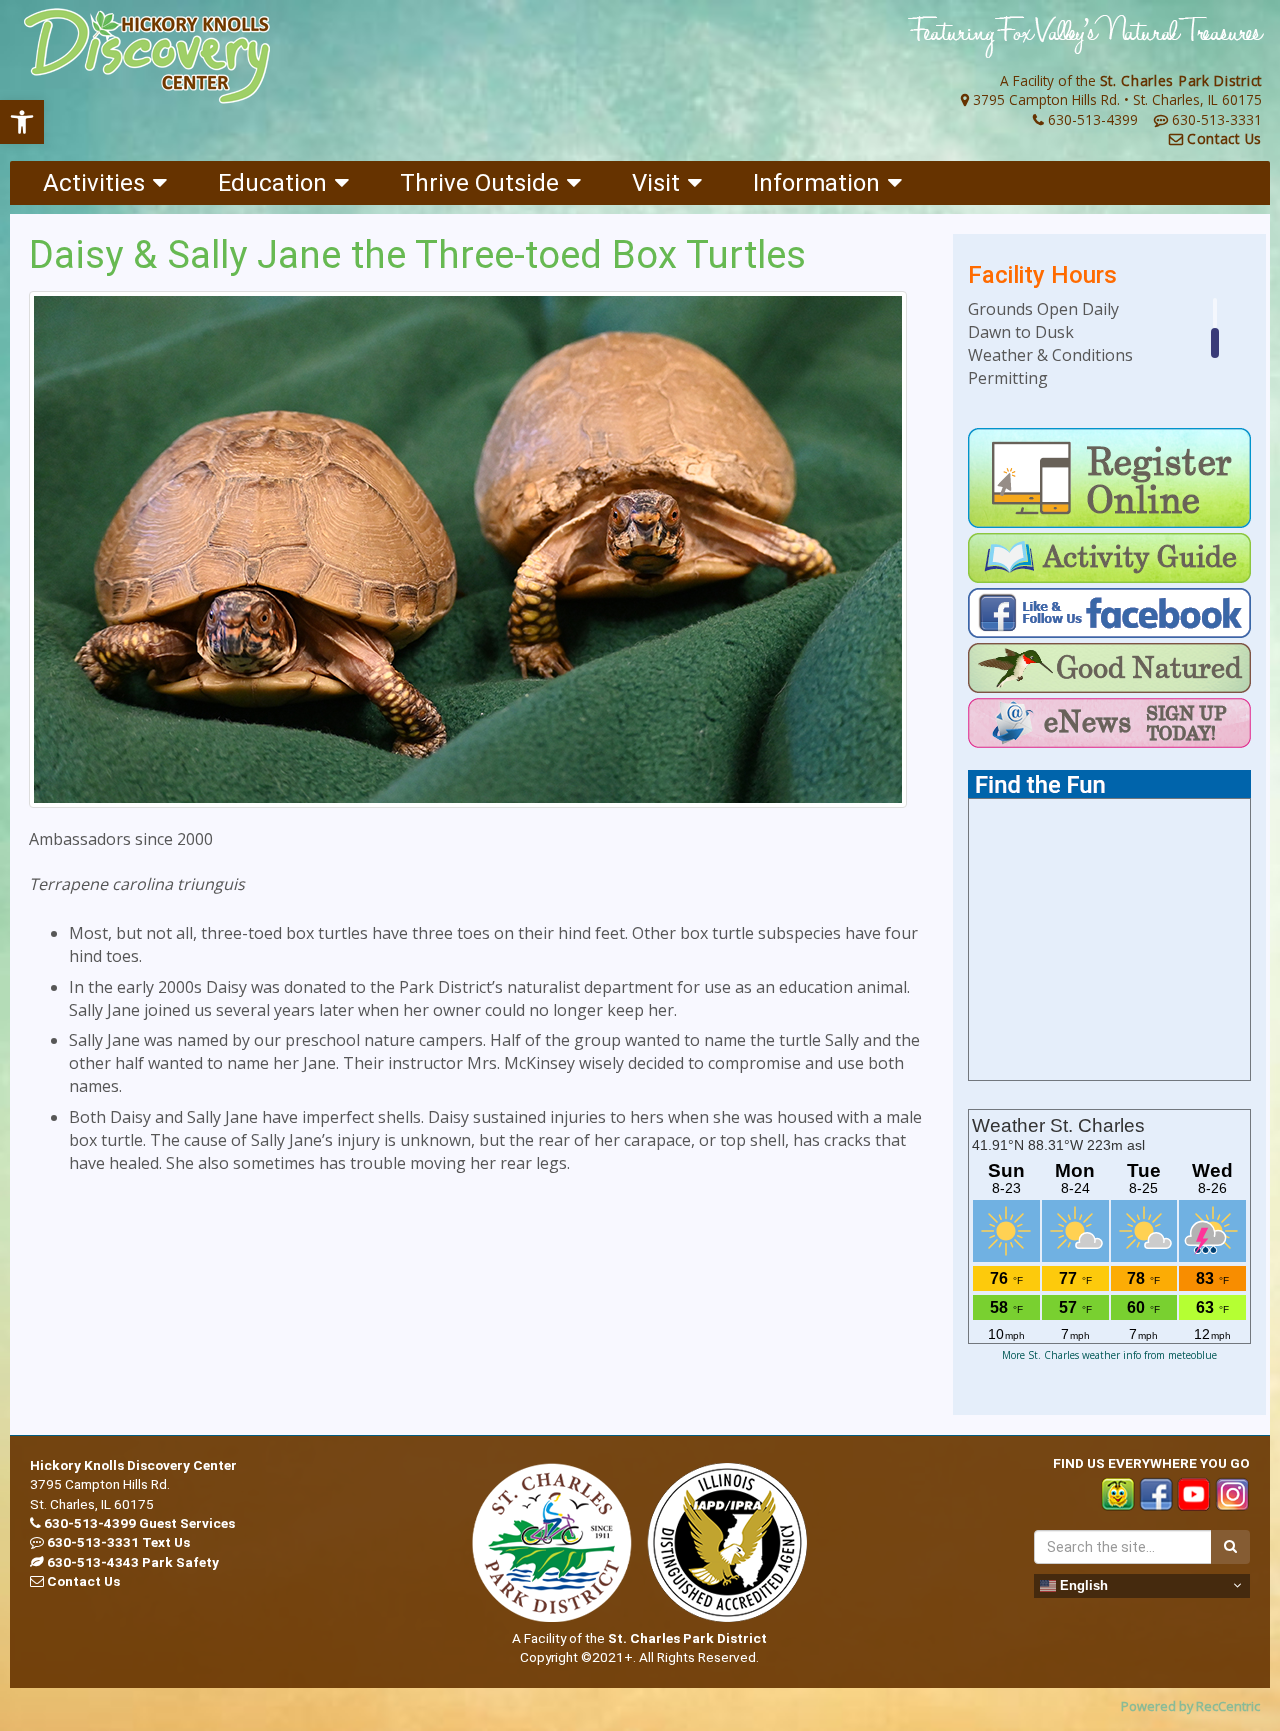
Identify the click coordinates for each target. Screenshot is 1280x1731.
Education (272, 183)
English (1082, 1584)
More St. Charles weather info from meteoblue (1109, 1355)
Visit (656, 183)
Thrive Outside (479, 183)
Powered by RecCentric (1190, 1706)
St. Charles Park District (1181, 80)
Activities (94, 183)
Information (816, 183)
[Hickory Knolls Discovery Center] (147, 56)
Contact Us (1224, 138)
